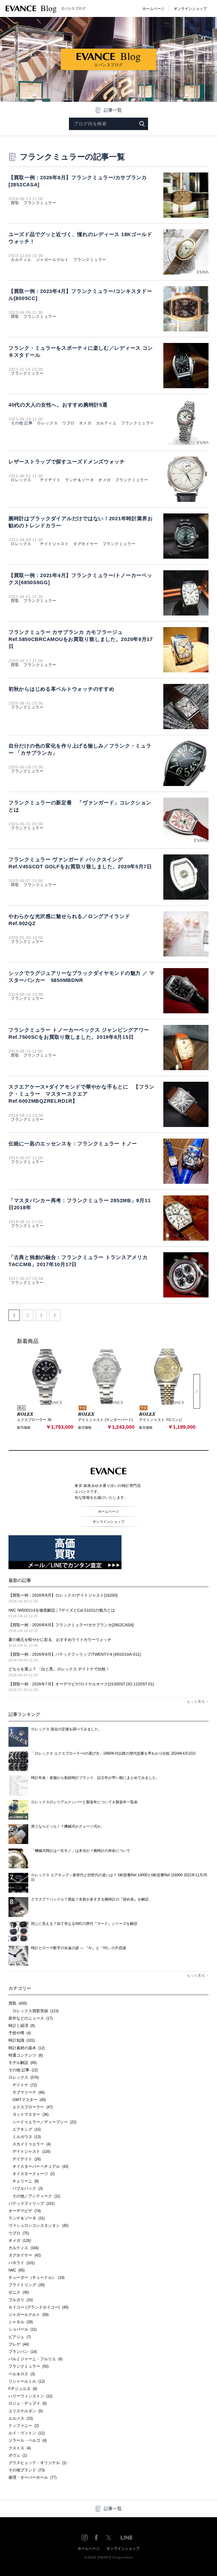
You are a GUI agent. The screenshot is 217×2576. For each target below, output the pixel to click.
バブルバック (26, 2188)
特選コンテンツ (26, 2055)
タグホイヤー (85, 544)
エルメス (21, 2418)
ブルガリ (21, 2300)
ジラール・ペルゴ (28, 2440)
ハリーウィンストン (30, 2396)
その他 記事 (22, 423)
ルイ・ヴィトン (27, 2433)
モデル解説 (23, 2063)
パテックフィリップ (32, 2203)
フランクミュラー (40, 203)
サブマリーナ (27, 2092)
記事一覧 (113, 110)
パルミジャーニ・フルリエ (35, 2359)
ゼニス (19, 2292)
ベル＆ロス (22, 2374)
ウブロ (68, 423)
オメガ (85, 423)
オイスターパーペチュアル (38, 2166)
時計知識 (22, 2040)
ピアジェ (20, 2337)
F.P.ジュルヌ (23, 2389)
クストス (20, 2448)
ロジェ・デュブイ (28, 2403)
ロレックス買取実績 (33, 2011)
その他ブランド (27, 2470)
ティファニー (24, 2426)
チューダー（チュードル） (36, 2277)
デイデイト (48, 480)
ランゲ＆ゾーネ (79, 480)
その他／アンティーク (34, 2196)
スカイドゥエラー (30, 2144)
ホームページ (153, 9)
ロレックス (47, 423)
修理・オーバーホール (32, 2477)
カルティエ (21, 260)
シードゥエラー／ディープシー (42, 2122)
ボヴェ (18, 2455)
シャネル (21, 2322)
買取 (15, 203)
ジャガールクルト (52, 260)
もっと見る (196, 1702)
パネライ (22, 2263)
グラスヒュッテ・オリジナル (37, 2463)
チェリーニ (24, 2181)
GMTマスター (27, 2100)
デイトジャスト (52, 544)
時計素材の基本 (27, 2048)
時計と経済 (22, 2026)
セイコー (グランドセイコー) (38, 2307)
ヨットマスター (29, 2114)
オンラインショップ (190, 9)
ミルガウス (25, 2137)
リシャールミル (27, 2381)
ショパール (22, 2329)
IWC (17, 2270)
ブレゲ (19, 2344)
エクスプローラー (31, 2107)
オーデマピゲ (25, 2211)
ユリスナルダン (26, 2411)
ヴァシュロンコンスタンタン (38, 2225)
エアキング (25, 2129)
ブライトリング (27, 2285)
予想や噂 (20, 2033)
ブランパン (23, 2352)
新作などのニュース (31, 2018)
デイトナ (23, 2085)
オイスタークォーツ (32, 2174)
